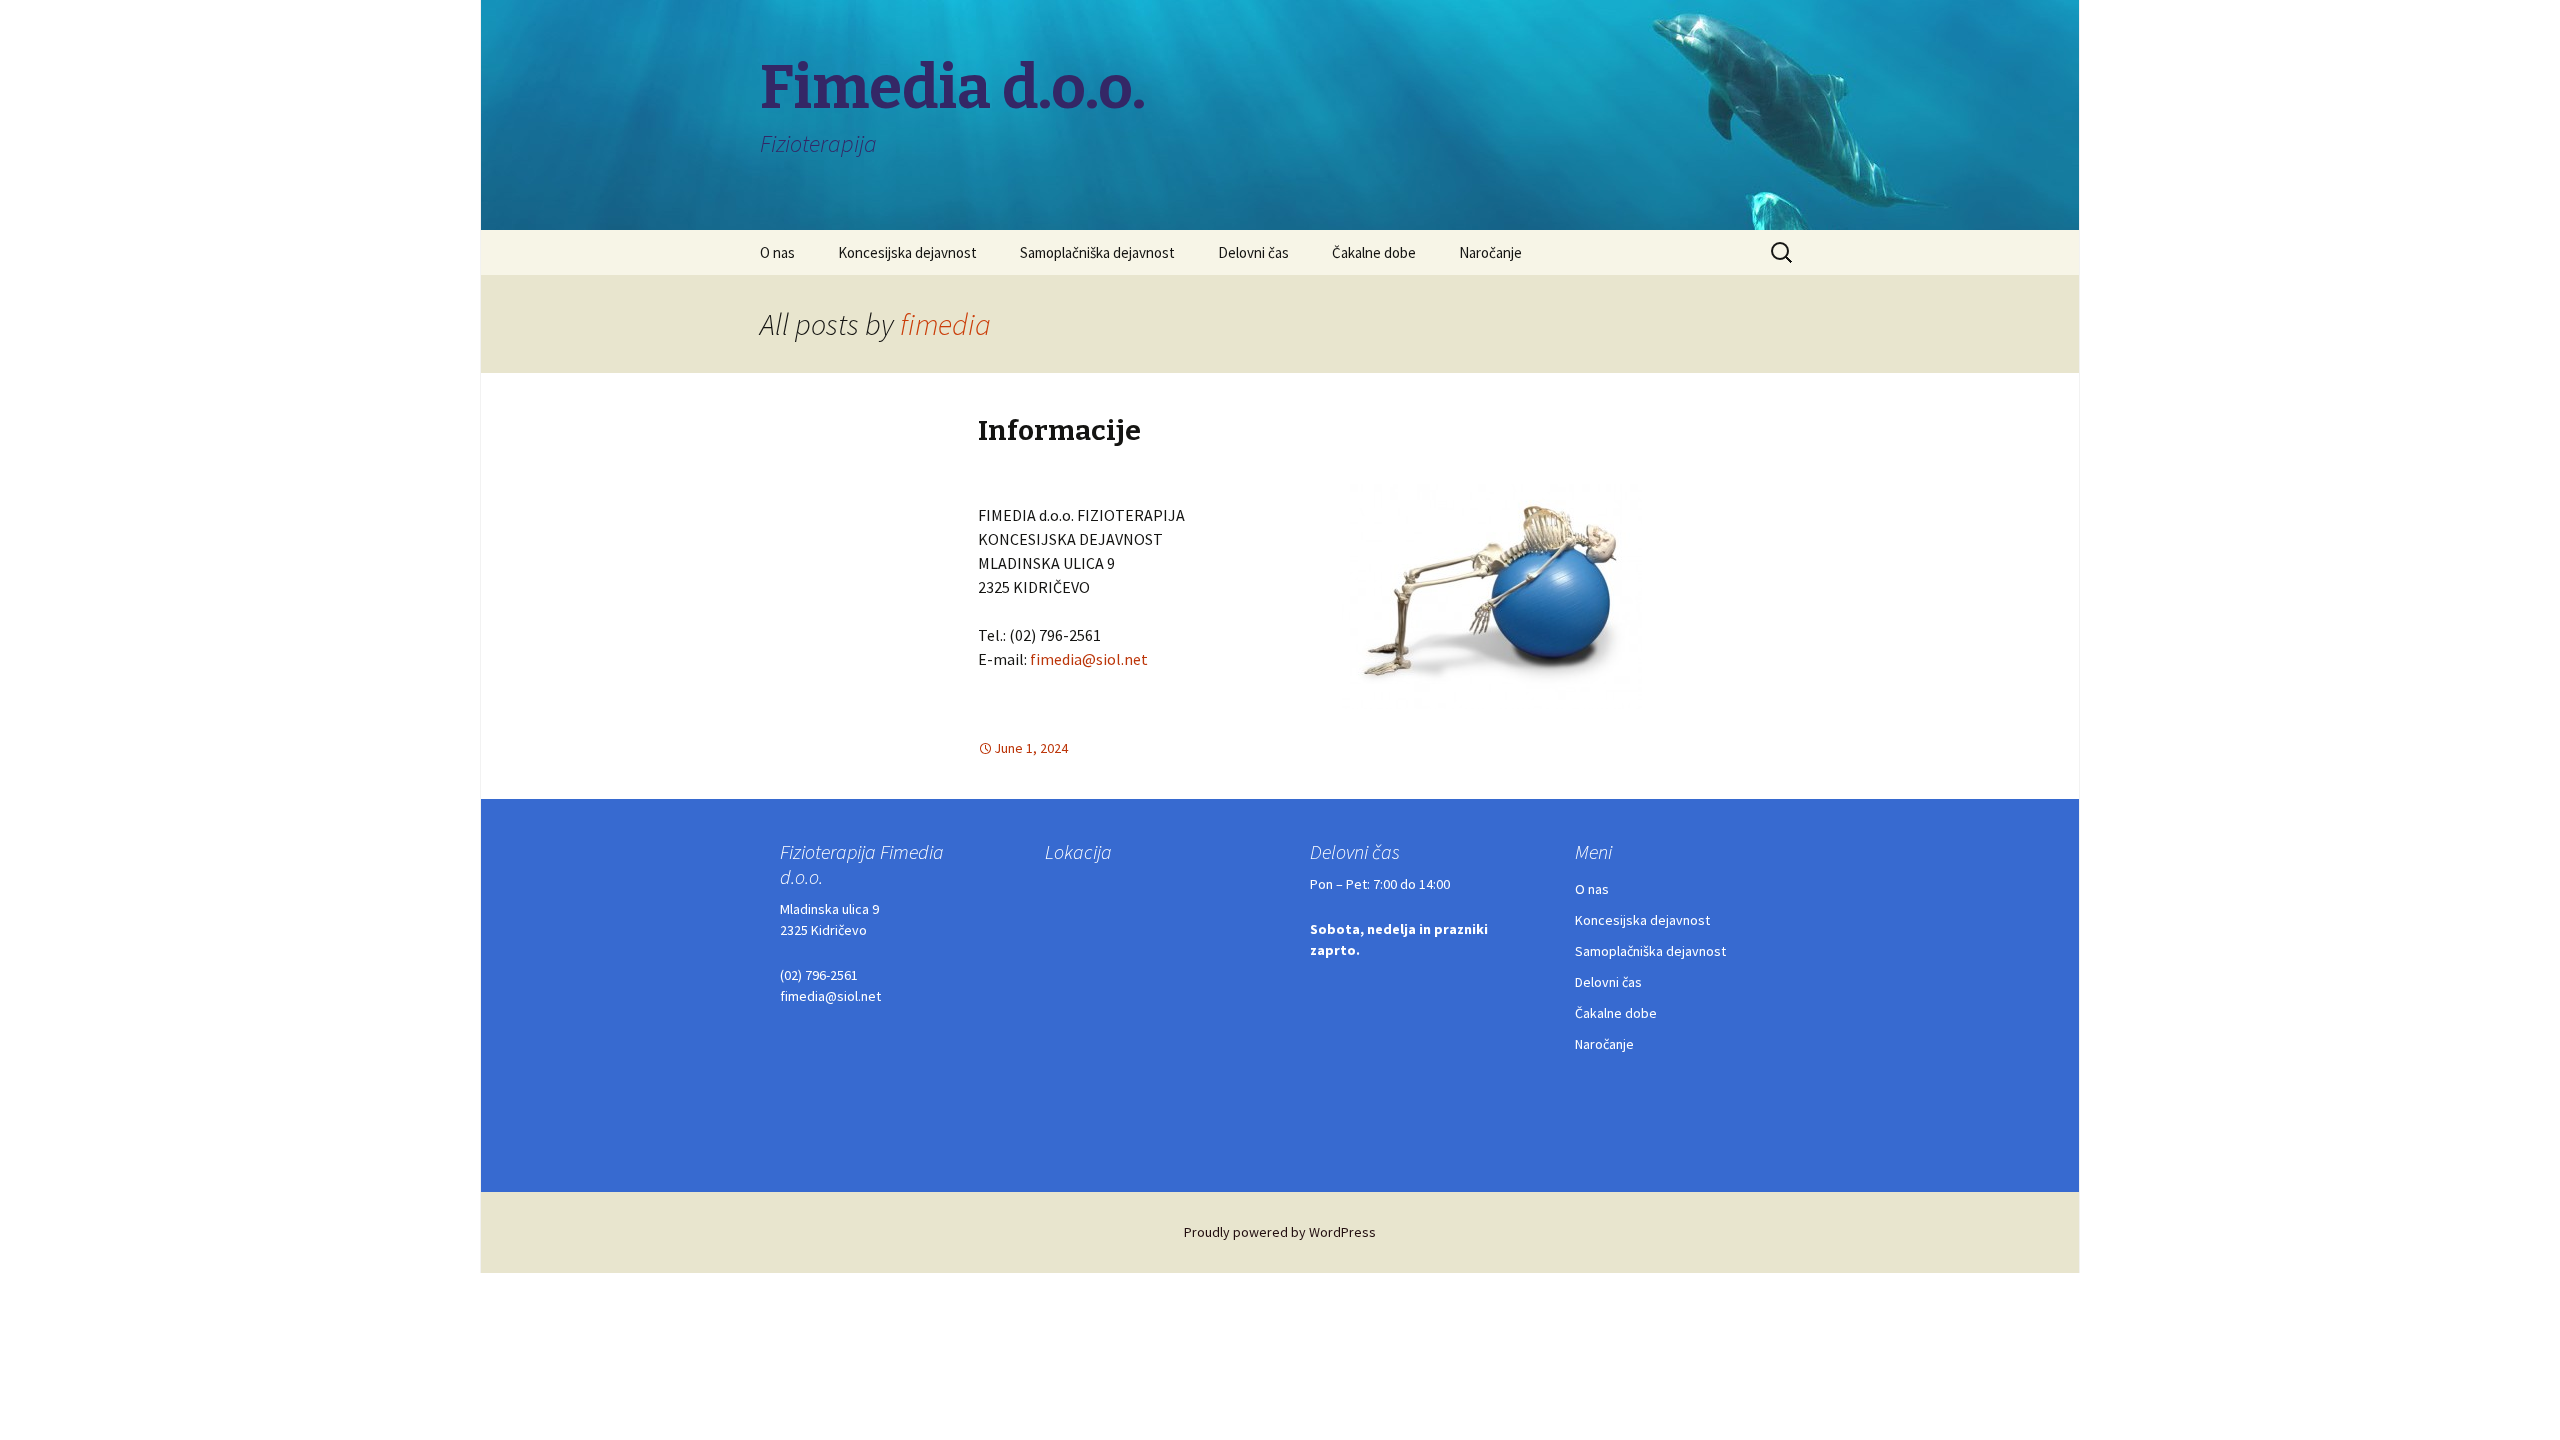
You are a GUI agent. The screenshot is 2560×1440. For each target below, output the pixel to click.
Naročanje (1490, 252)
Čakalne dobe (1374, 252)
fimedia (945, 324)
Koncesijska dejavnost (907, 252)
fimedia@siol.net (1089, 659)
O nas (777, 252)
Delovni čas (1253, 252)
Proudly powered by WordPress (1280, 1232)
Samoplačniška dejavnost (1097, 252)
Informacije (1059, 430)
